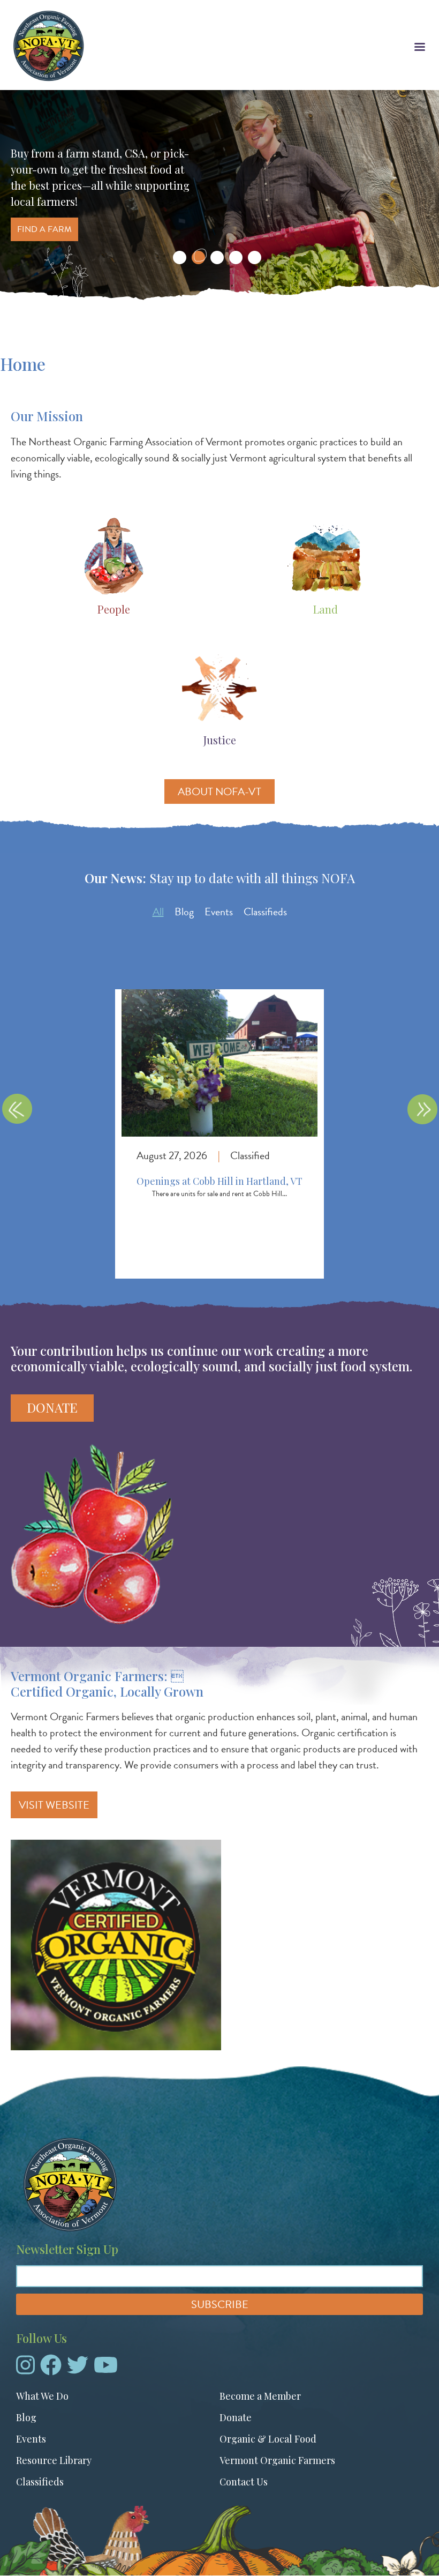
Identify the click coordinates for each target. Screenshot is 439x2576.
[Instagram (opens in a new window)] (25, 2369)
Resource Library (54, 2460)
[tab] (158, 912)
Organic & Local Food (268, 2439)
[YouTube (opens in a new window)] (106, 2369)
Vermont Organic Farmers (277, 2460)
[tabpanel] (219, 1123)
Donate (52, 1407)
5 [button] (255, 257)
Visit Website (54, 1805)
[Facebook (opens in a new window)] (51, 2369)
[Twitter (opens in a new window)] (78, 2369)
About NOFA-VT (219, 792)
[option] (219, 197)
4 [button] (236, 257)
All (158, 912)
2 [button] (198, 257)
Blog (184, 912)
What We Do (42, 2396)
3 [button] (217, 257)
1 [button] (180, 257)
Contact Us (244, 2482)
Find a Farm (44, 229)
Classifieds (265, 912)
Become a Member (260, 2396)
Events (219, 912)
